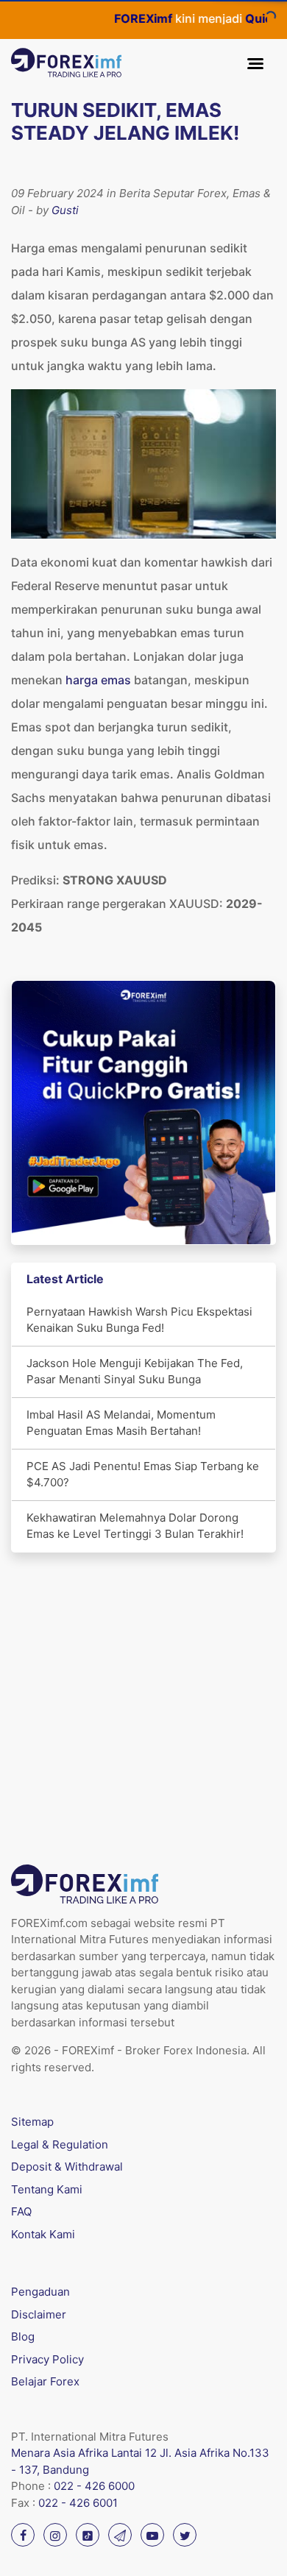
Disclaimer (39, 2314)
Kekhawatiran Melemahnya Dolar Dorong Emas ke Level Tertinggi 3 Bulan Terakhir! (135, 1526)
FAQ (21, 2211)
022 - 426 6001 (78, 2503)
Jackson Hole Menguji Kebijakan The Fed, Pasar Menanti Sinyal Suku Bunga (135, 1372)
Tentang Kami (47, 2189)
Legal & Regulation (60, 2144)
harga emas (98, 680)
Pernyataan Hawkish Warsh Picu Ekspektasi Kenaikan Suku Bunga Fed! (139, 1320)
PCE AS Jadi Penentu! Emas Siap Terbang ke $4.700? (143, 1475)
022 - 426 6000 (94, 2486)
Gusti (65, 210)
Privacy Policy (47, 2359)
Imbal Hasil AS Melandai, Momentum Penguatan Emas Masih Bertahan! (121, 1423)
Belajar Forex (45, 2381)
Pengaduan (40, 2292)
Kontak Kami (43, 2234)
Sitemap (32, 2122)
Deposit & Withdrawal (67, 2167)
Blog (23, 2337)
